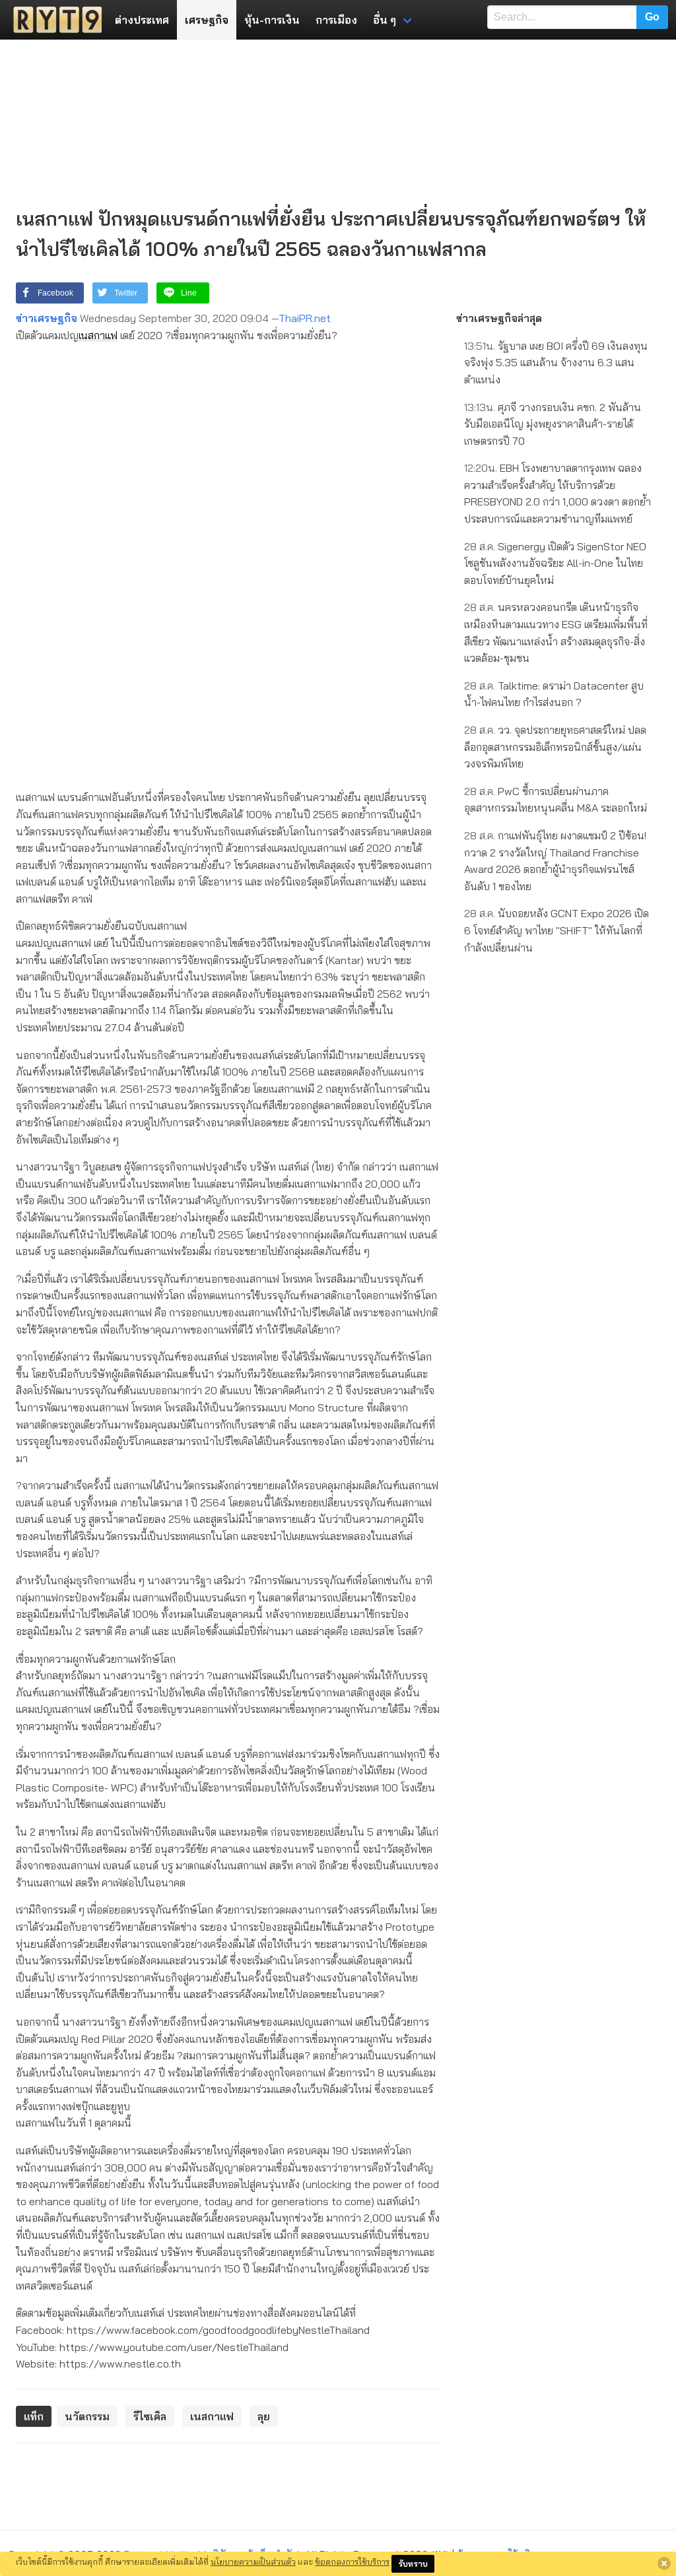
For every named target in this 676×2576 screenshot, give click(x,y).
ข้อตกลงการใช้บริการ (352, 2561)
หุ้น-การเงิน (272, 20)
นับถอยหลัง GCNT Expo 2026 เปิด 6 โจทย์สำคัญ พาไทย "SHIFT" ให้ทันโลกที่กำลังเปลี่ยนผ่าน (557, 930)
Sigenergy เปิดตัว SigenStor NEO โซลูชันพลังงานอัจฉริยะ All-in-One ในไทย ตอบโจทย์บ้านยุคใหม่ (555, 563)
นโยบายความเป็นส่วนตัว (253, 2561)
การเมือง (336, 20)
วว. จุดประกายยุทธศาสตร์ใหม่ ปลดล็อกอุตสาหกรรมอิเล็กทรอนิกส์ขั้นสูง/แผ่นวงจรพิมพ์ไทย (555, 747)
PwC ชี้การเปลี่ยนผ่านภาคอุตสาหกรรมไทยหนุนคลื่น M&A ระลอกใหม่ (556, 800)
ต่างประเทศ (142, 20)
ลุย (264, 2416)
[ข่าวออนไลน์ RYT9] (53, 20)
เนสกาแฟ (98, 335)
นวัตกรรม (87, 2416)
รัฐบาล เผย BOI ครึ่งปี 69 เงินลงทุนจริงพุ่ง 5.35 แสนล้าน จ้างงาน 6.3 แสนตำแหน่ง (556, 363)
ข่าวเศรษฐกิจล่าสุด (499, 318)
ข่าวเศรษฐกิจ (47, 318)
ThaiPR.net (305, 318)
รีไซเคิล (150, 2416)
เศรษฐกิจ (207, 20)
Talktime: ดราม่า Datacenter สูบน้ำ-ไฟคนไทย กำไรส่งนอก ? (554, 694)
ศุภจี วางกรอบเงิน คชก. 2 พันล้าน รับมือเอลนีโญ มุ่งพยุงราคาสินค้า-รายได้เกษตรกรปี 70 (553, 424)
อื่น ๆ (385, 20)
